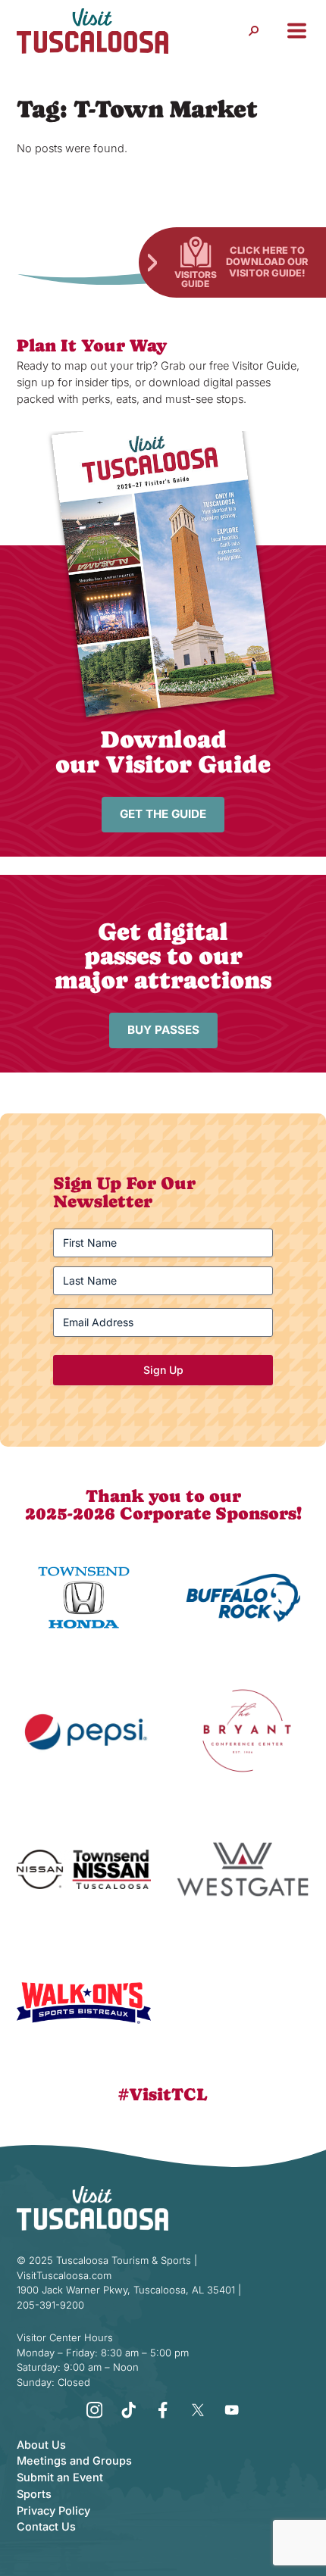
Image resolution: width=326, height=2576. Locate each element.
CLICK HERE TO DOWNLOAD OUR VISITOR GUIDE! (267, 261)
